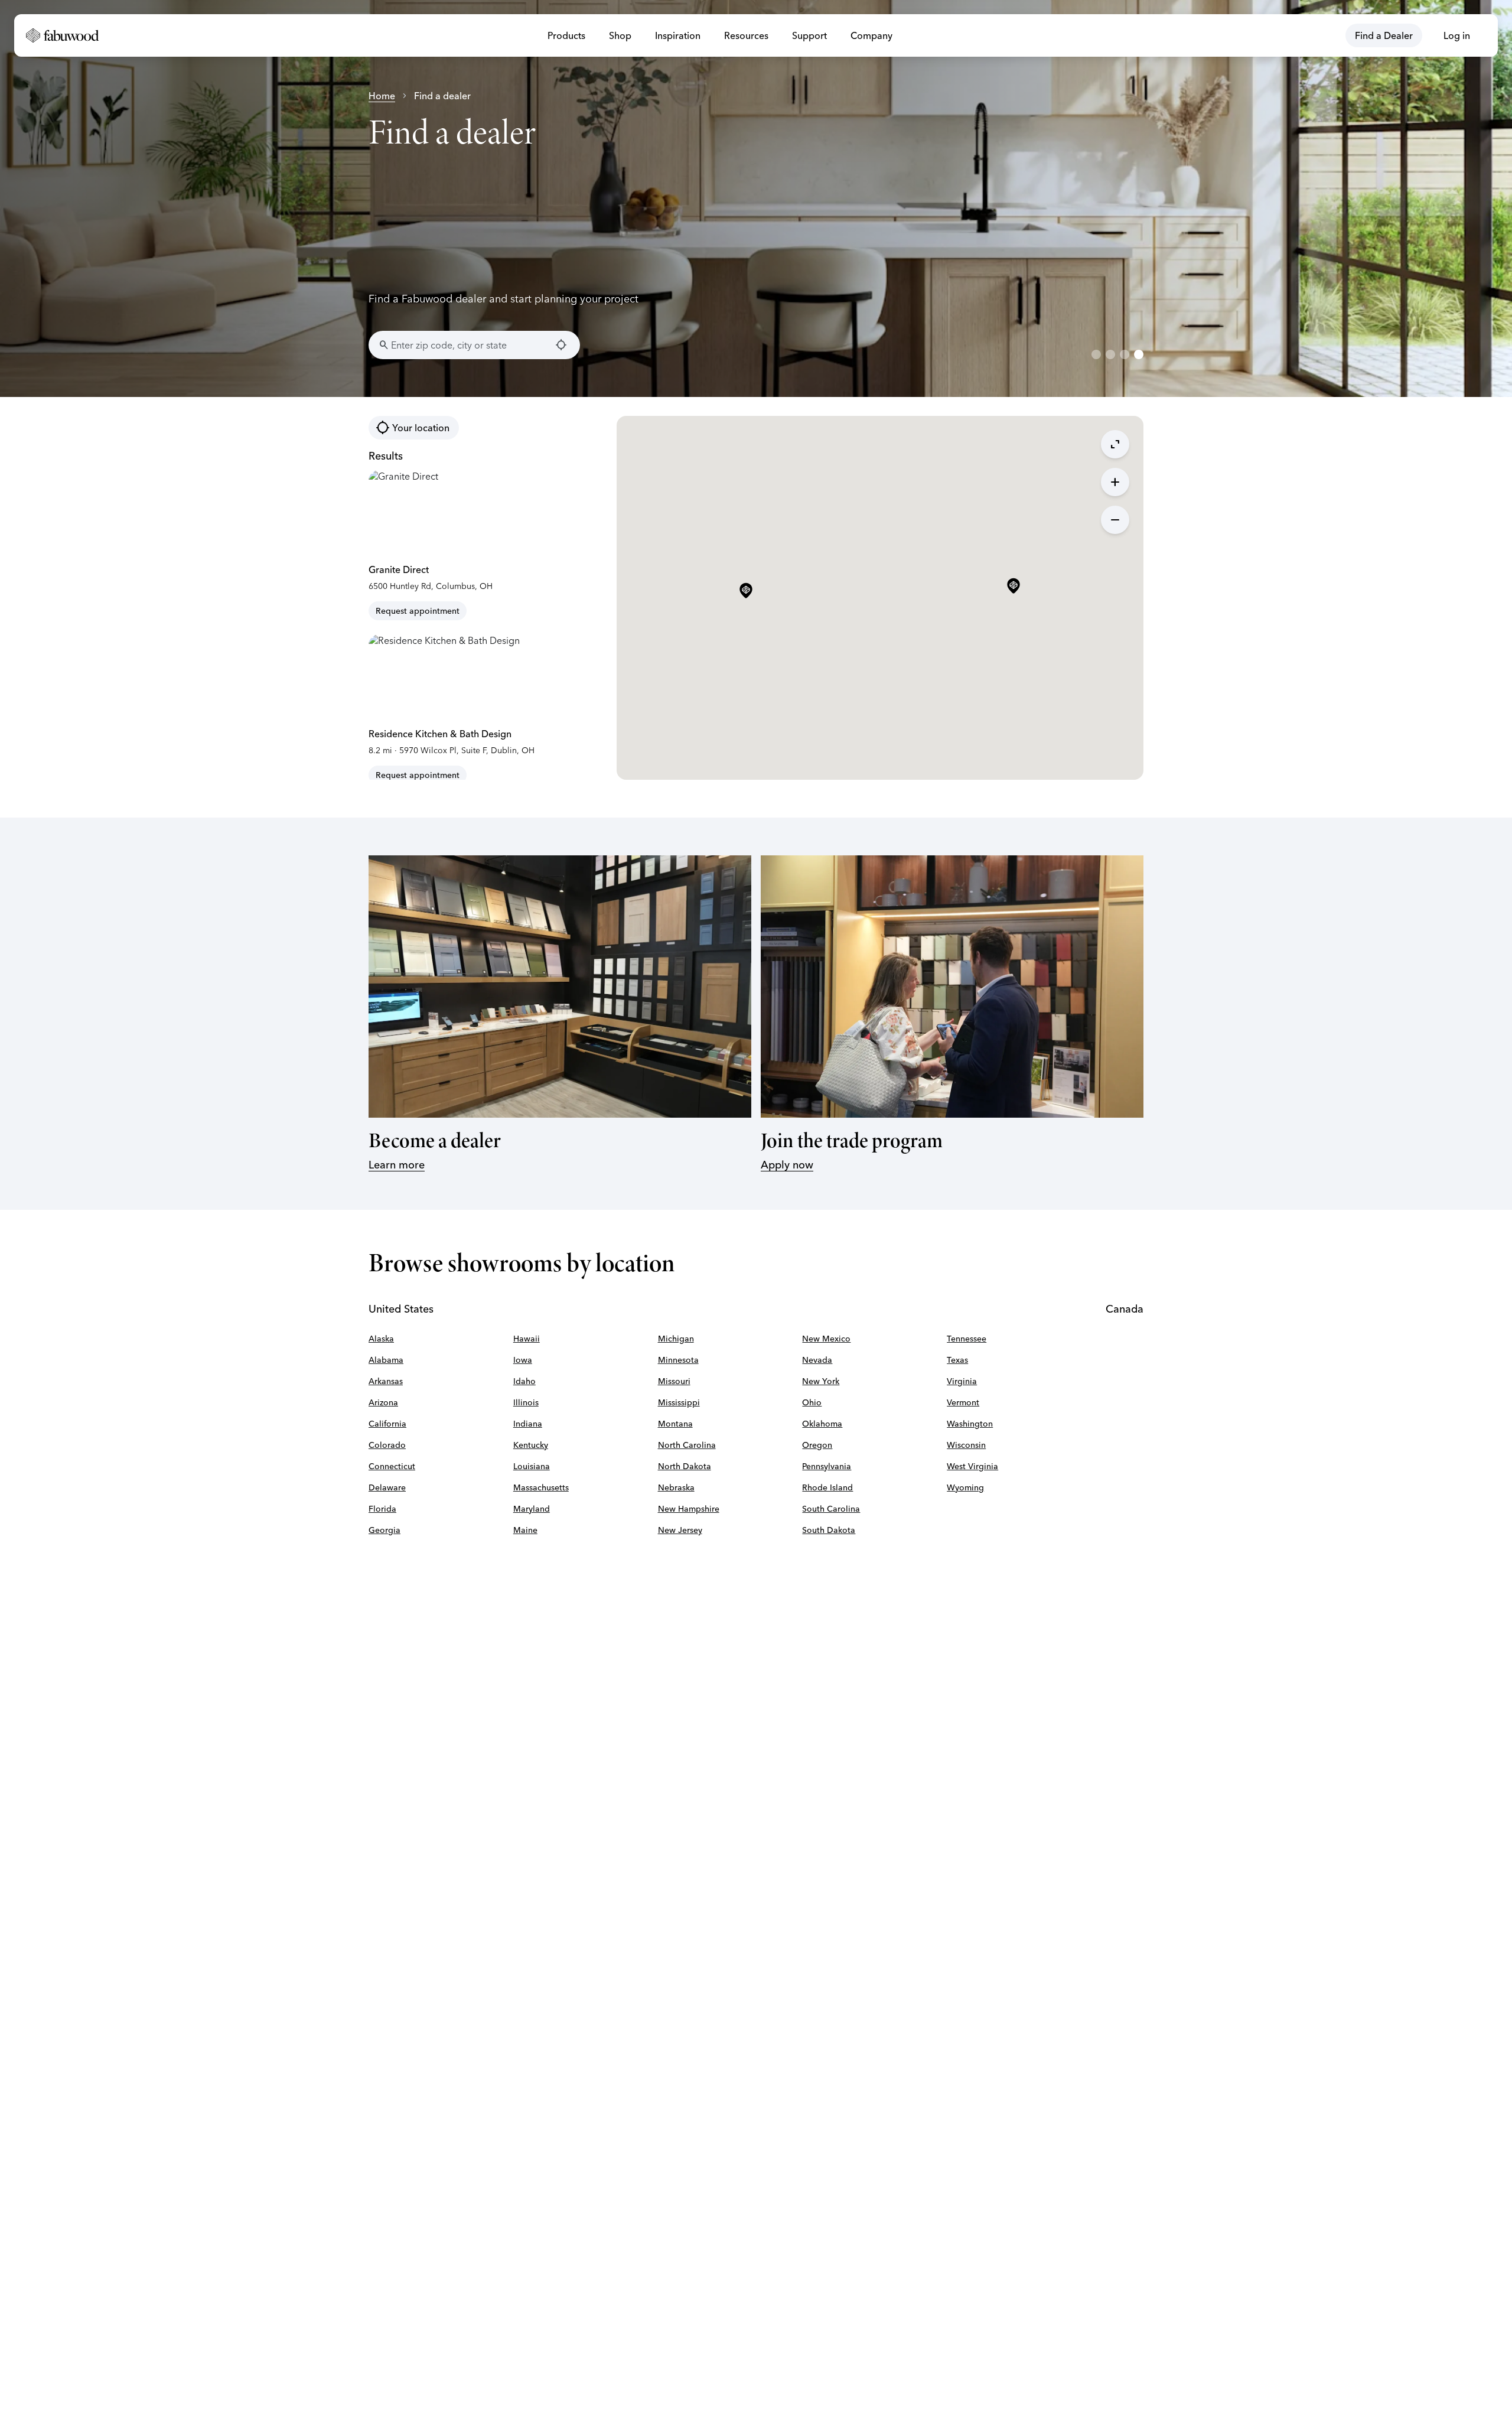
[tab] (1096, 354)
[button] (1014, 587)
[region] (756, 198)
